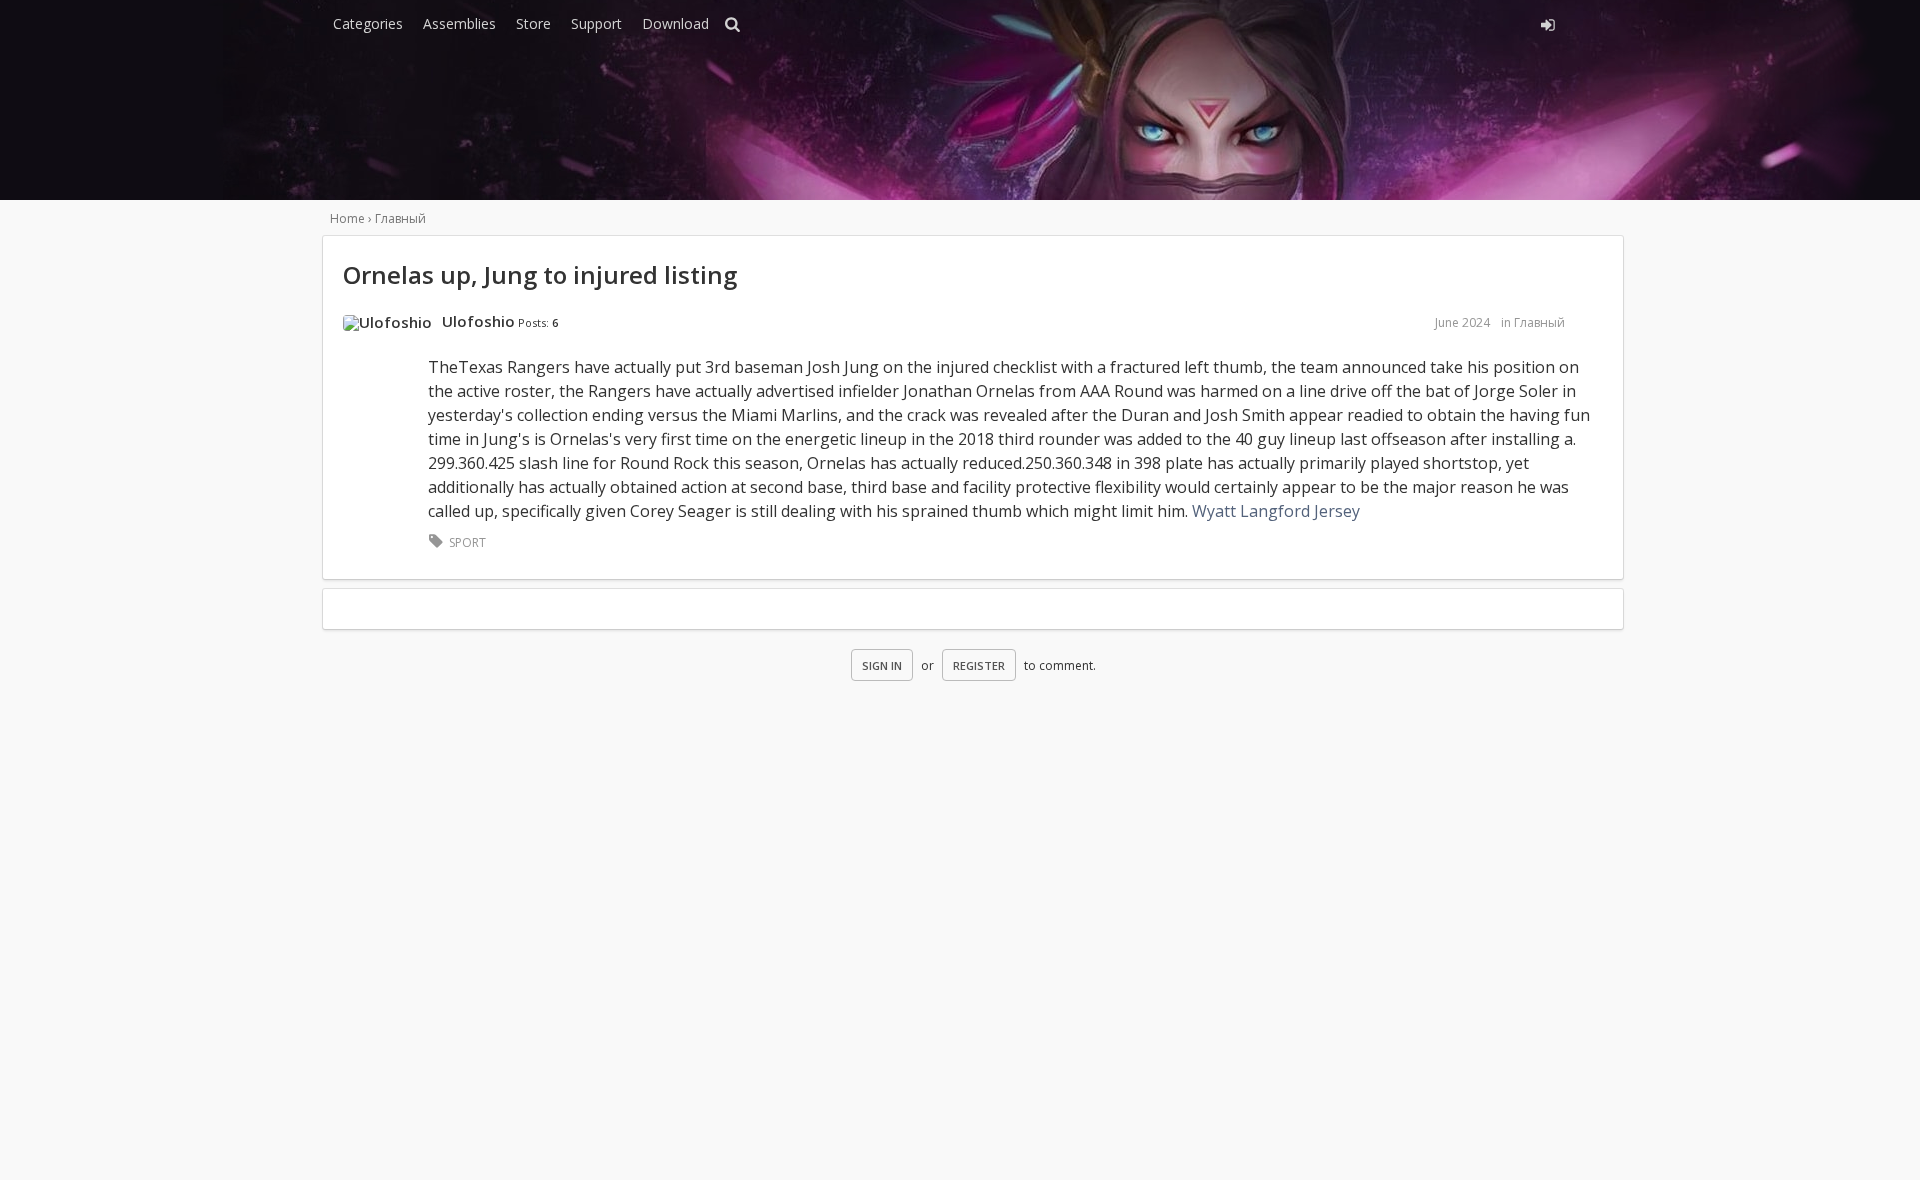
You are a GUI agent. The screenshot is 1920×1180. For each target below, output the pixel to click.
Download (675, 23)
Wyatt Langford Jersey (1276, 511)
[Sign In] (1367, 22)
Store (533, 23)
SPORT (467, 542)
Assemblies (459, 23)
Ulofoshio (478, 321)
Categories (368, 23)
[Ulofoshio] (387, 323)
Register (979, 665)
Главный (1539, 322)
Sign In (882, 665)
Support (596, 23)
